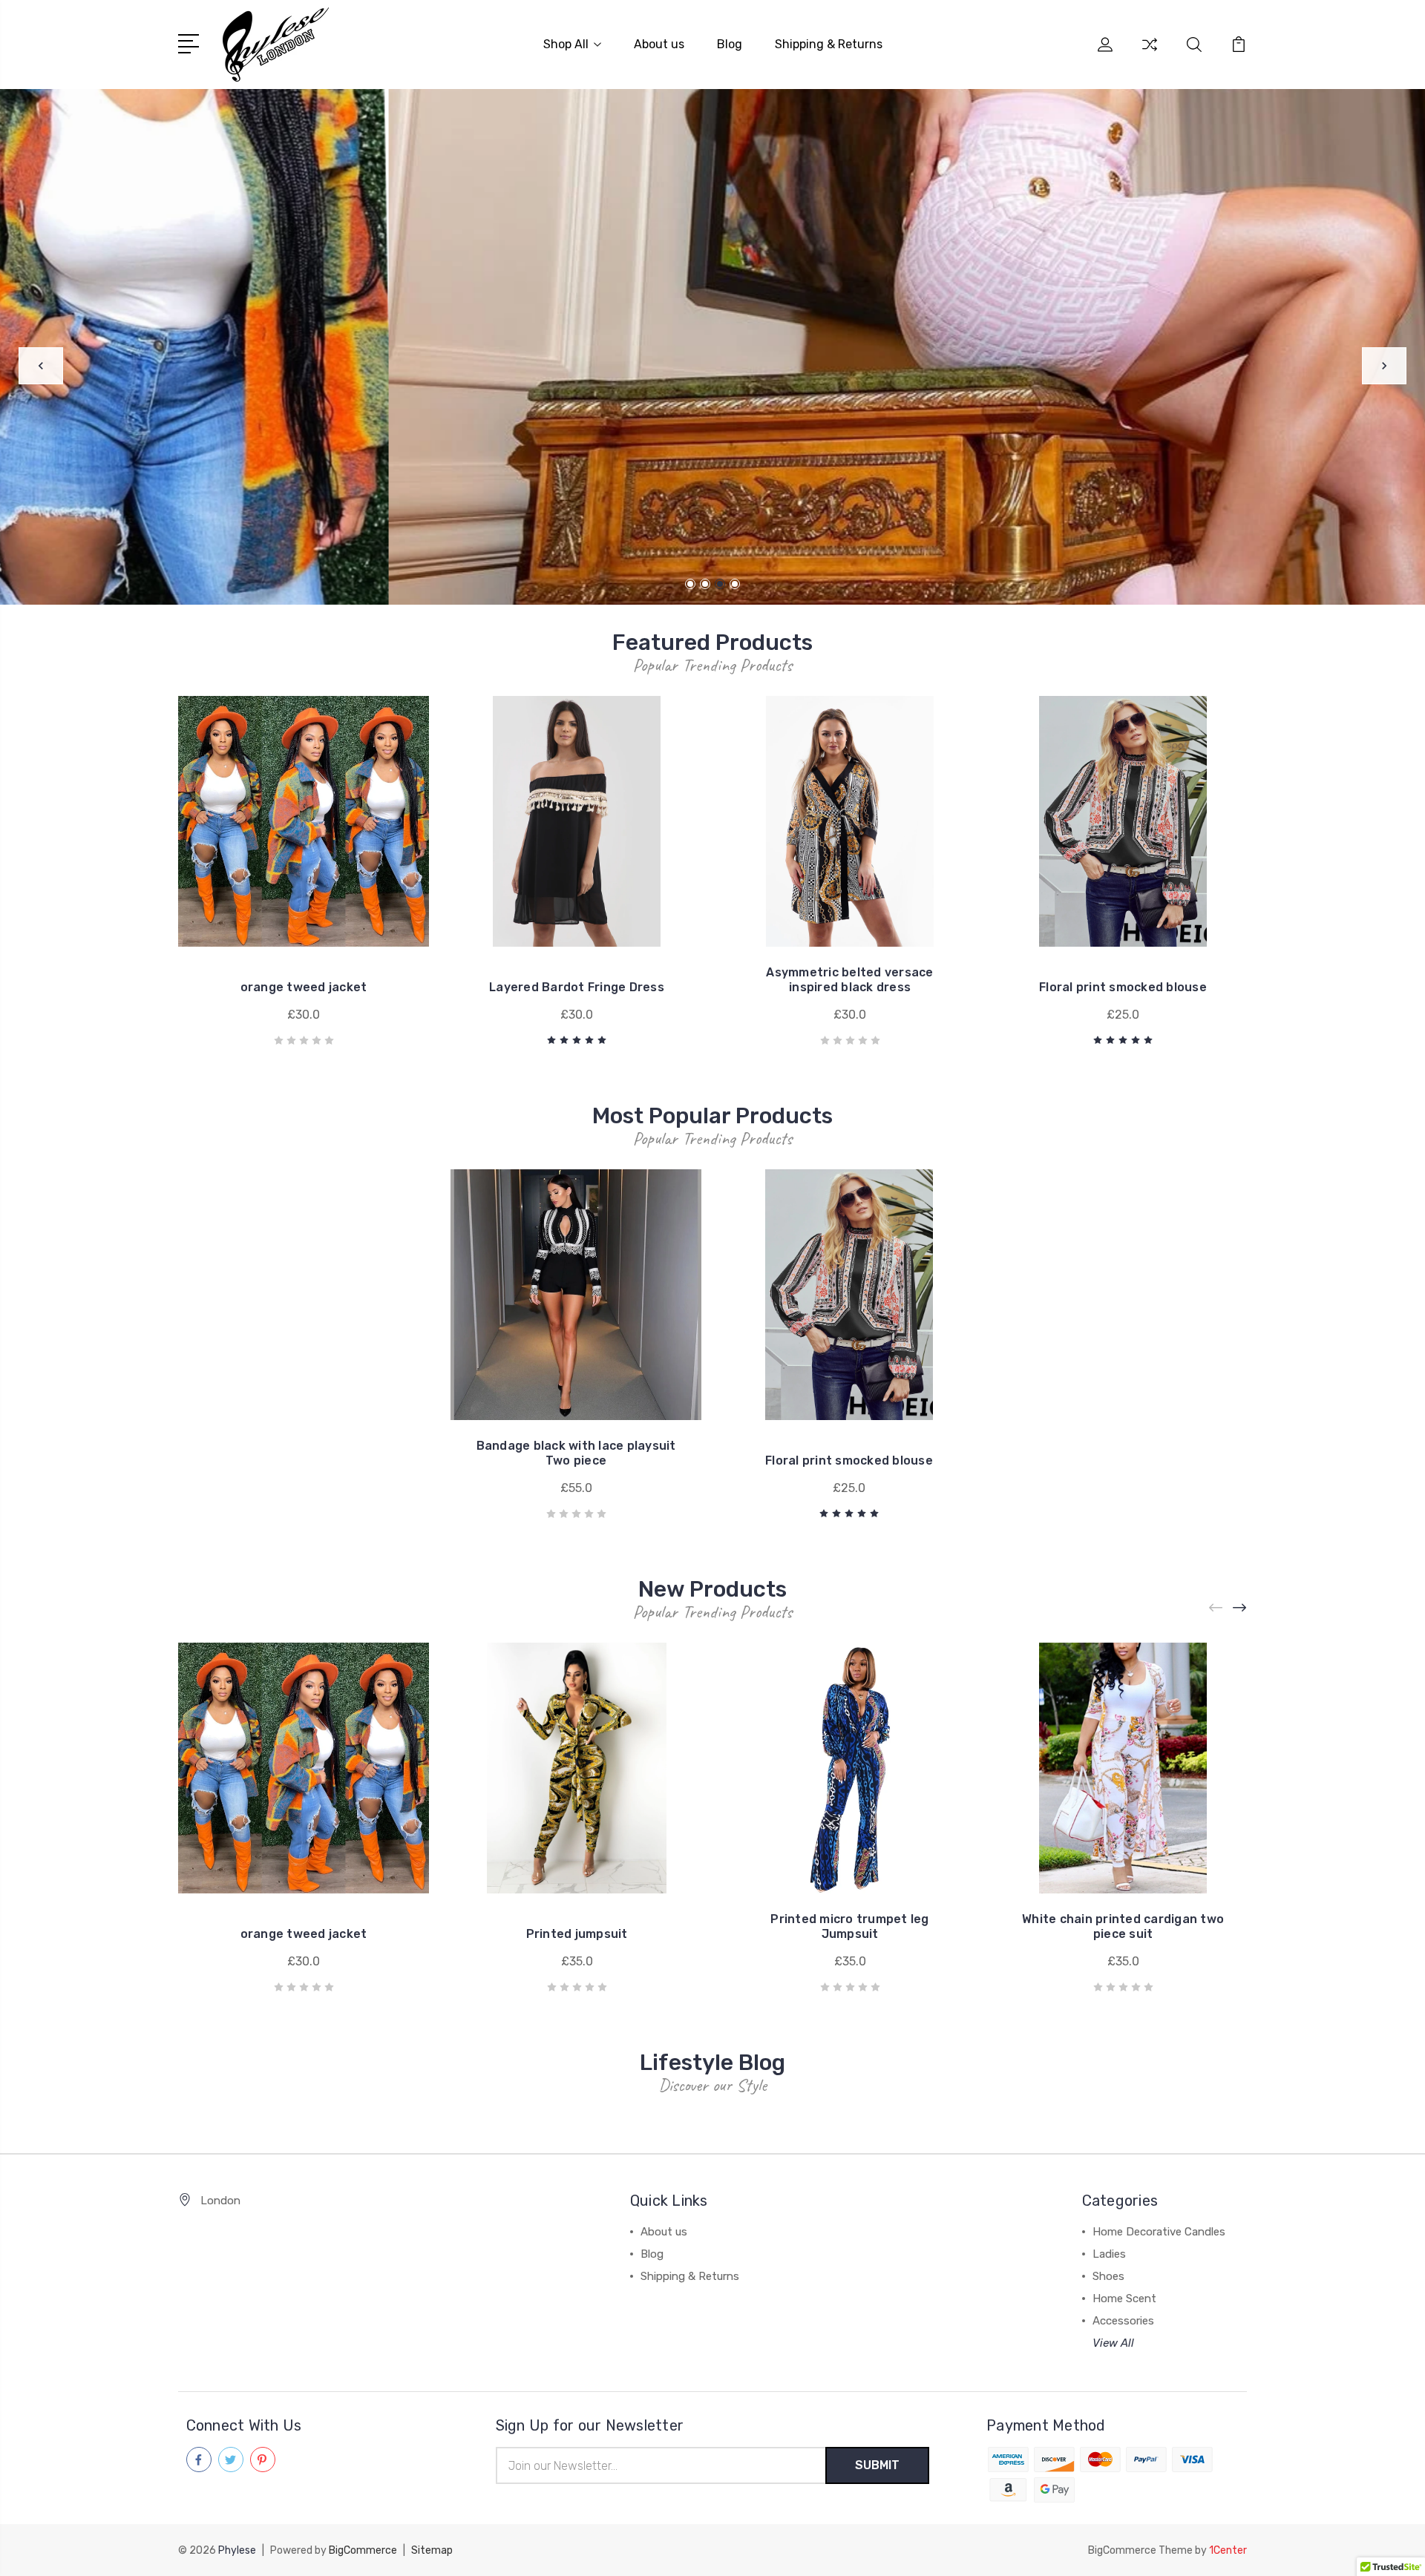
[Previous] (41, 366)
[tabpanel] (712, 347)
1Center (1228, 2550)
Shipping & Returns (829, 44)
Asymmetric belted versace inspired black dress (849, 980)
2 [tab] (705, 584)
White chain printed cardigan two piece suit (1123, 1926)
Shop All (566, 44)
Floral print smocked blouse (1123, 987)
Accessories (1123, 2321)
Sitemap (432, 2550)
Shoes (1108, 2276)
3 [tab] (720, 584)
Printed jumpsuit (577, 1934)
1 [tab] (690, 584)
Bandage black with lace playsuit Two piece (576, 1453)
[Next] (1384, 366)
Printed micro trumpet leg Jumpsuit (849, 1926)
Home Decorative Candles (1159, 2232)
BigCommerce (363, 2550)
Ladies (1109, 2254)
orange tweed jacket (304, 987)
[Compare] (1150, 53)
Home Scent (1124, 2299)
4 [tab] (735, 584)
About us (659, 44)
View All (1113, 2343)
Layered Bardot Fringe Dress (577, 987)
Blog (730, 44)
